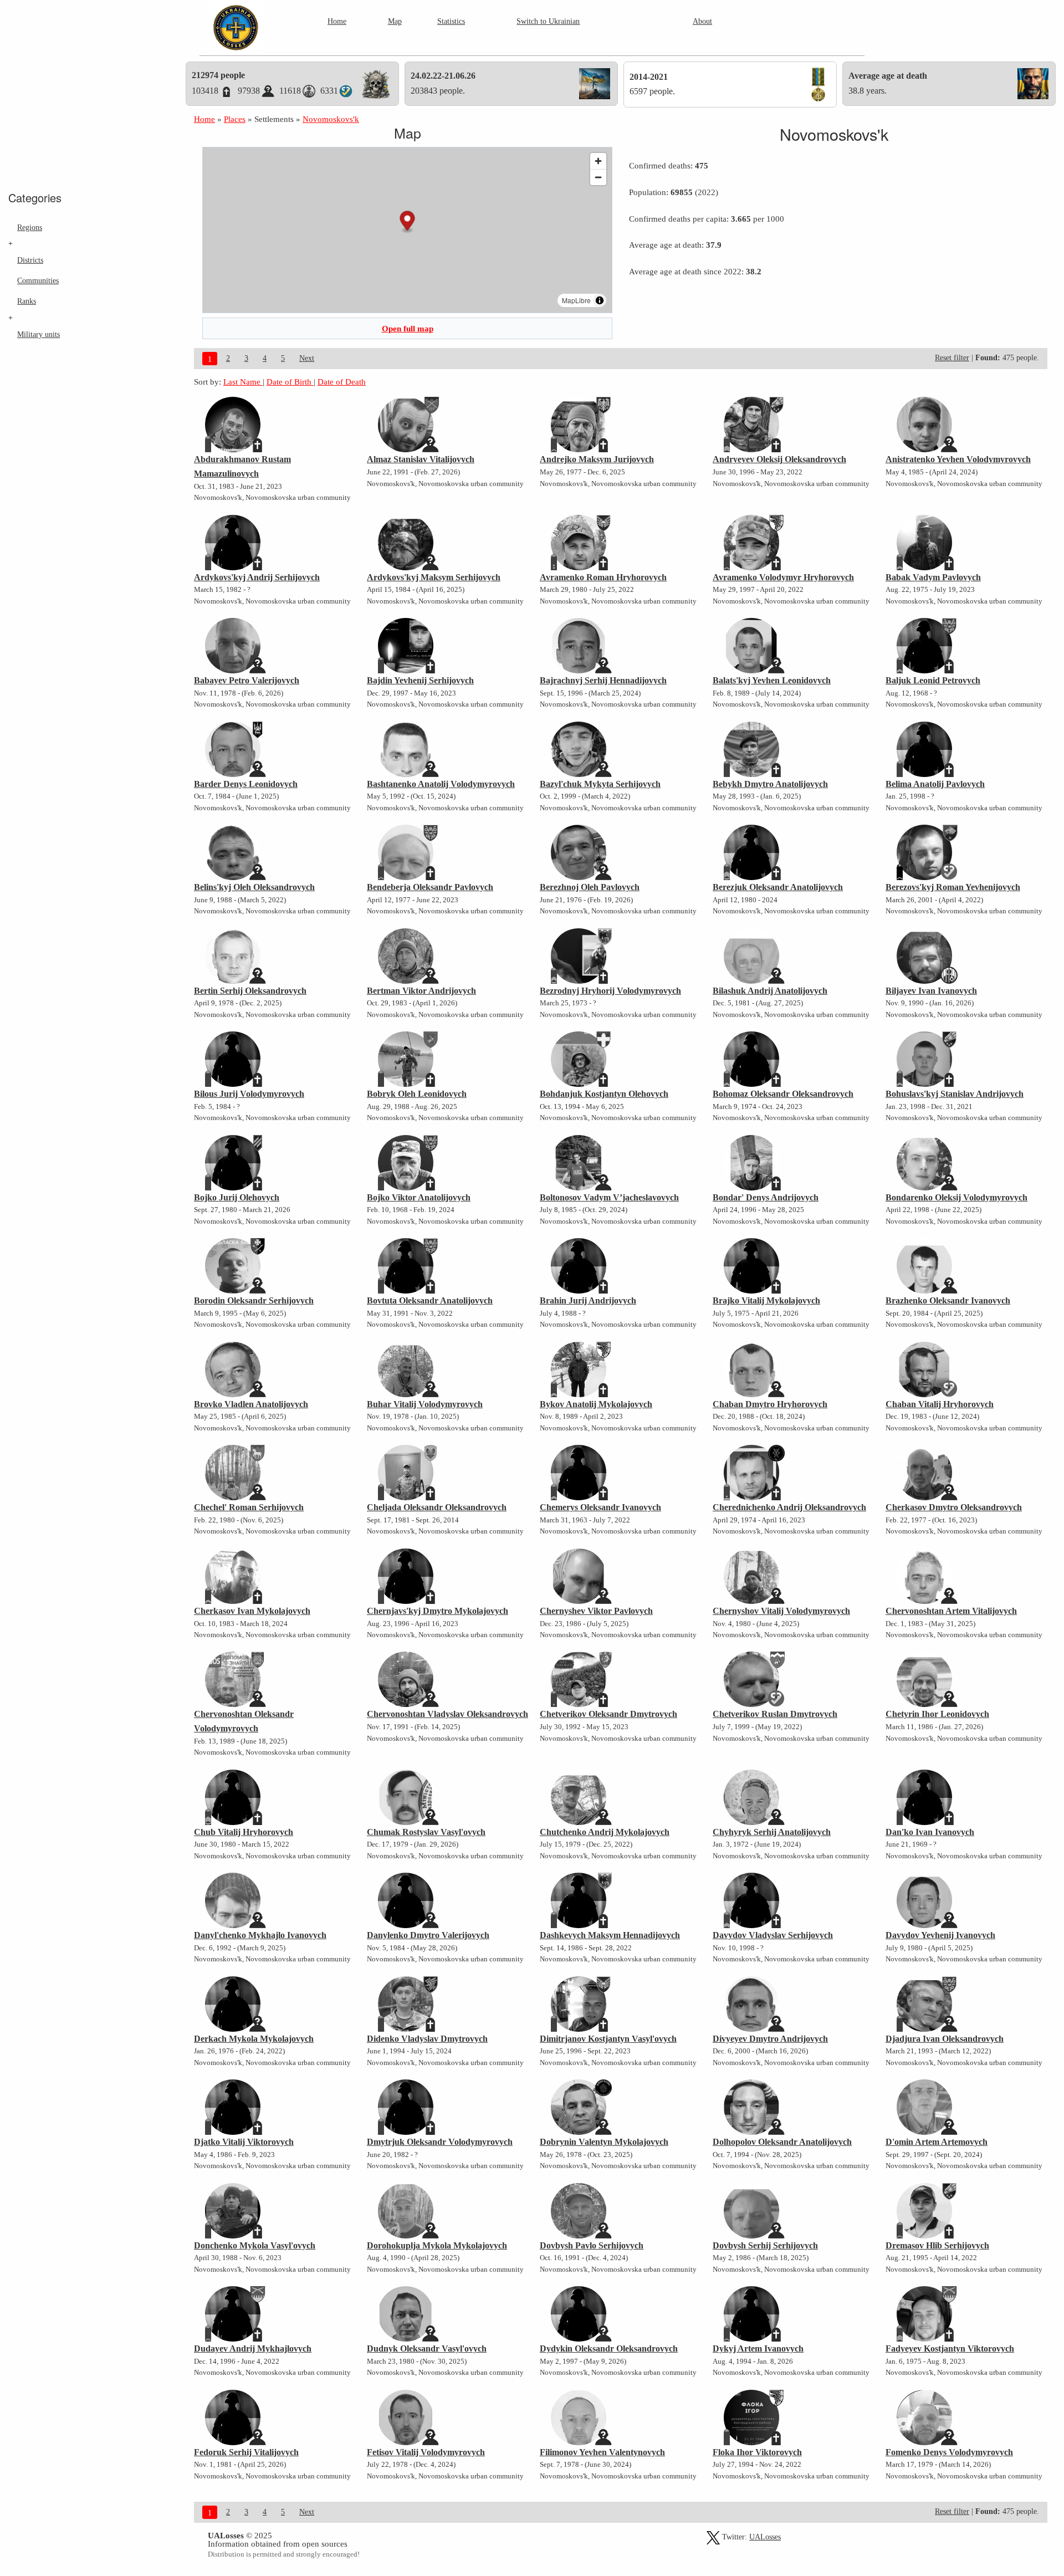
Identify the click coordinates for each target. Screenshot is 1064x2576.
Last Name (243, 382)
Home (337, 21)
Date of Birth (290, 382)
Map (395, 21)
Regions (30, 227)
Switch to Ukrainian (548, 21)
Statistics (451, 21)
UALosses (765, 2537)
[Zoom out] (598, 177)
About (702, 21)
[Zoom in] (598, 161)
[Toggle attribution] (600, 300)
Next (307, 358)
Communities (38, 280)
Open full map (408, 328)
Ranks (27, 301)
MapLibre (576, 300)
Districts (30, 260)
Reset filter (952, 358)
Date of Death (342, 382)
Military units (39, 334)
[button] (408, 222)
